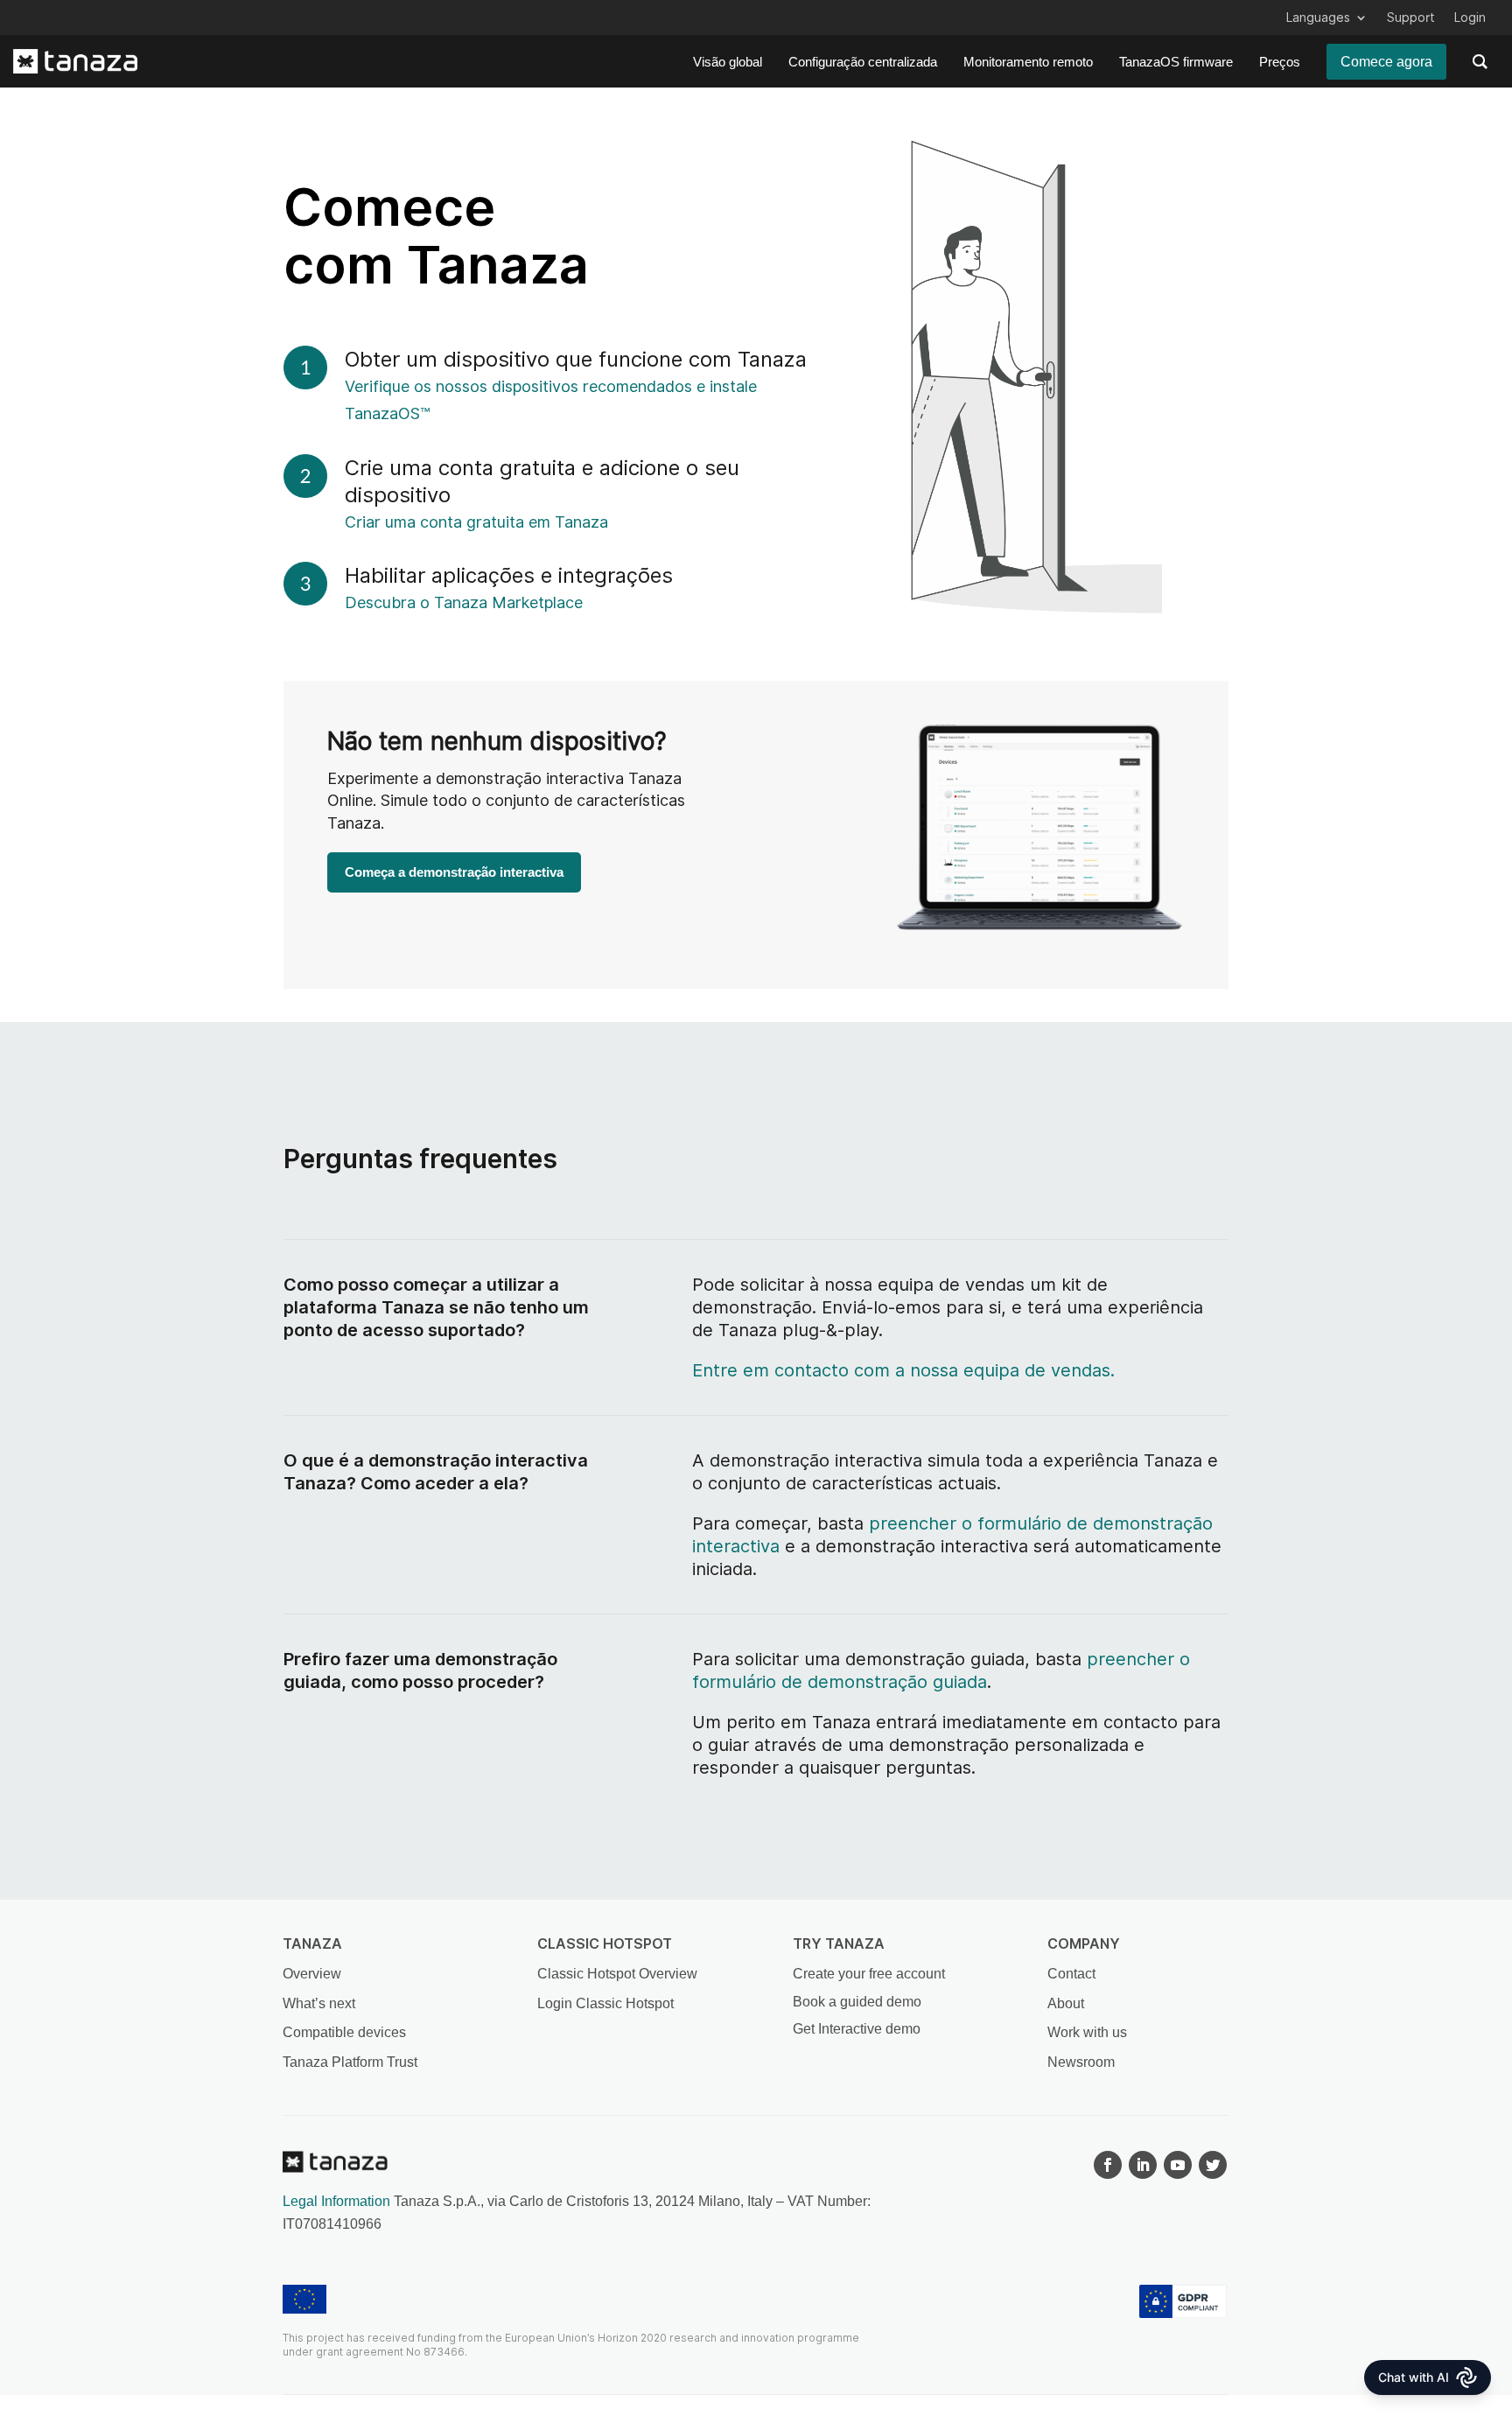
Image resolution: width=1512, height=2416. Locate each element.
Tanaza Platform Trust (350, 2062)
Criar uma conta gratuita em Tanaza (446, 522)
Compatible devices (344, 2032)
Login (1470, 18)
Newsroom (1081, 2062)
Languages (1318, 18)
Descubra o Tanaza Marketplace (464, 602)
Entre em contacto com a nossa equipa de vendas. (903, 1370)
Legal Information (336, 2201)
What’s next (319, 2003)
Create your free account (869, 1974)
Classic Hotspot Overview (617, 1974)
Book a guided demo (857, 2002)
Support (1411, 18)
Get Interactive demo (857, 2029)
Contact (1071, 1974)
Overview (312, 1974)
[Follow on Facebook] (1108, 2165)
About (1066, 2003)
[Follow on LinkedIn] (1143, 2165)
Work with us (1087, 2032)
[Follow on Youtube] (1178, 2165)
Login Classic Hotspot (605, 2003)
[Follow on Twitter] (1213, 2165)
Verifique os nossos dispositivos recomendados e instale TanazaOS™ (551, 400)
